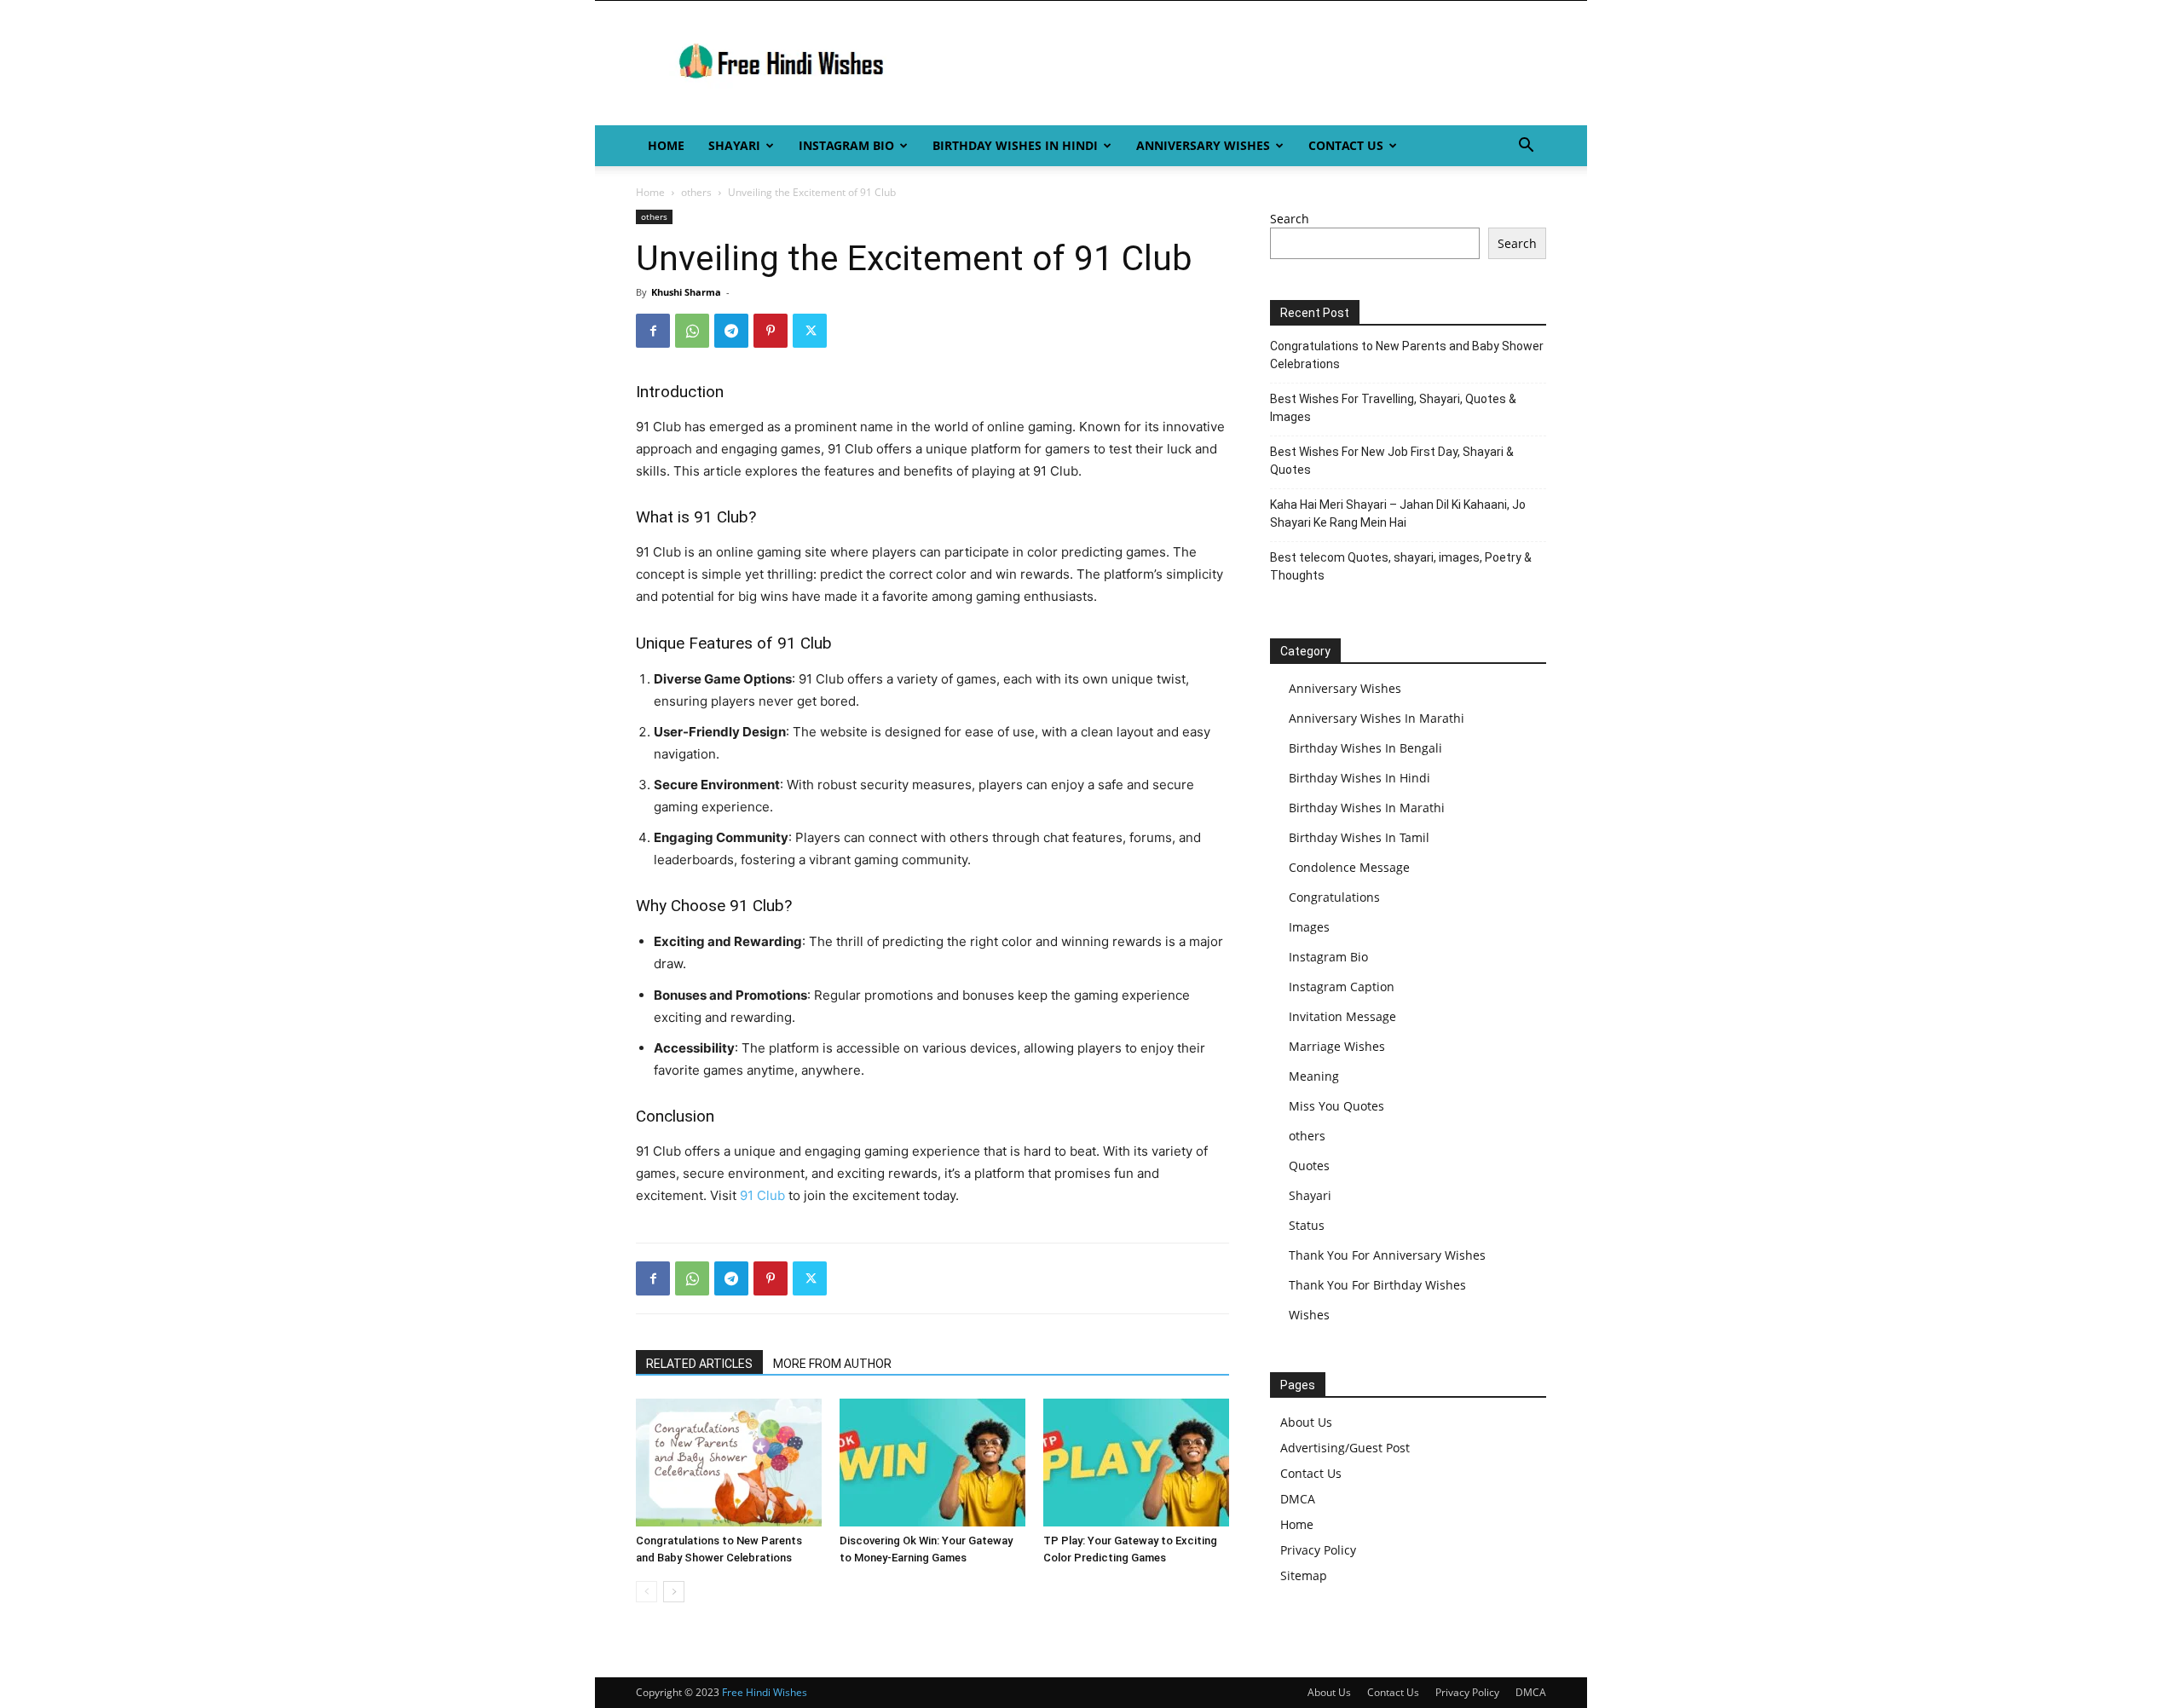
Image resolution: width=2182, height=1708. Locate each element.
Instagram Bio (846, 145)
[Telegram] (731, 331)
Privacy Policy (1318, 1550)
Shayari (734, 145)
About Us (1306, 1422)
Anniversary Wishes (1203, 145)
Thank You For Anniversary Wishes (1387, 1255)
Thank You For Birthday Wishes (1377, 1285)
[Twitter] (810, 331)
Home (666, 145)
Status (1307, 1225)
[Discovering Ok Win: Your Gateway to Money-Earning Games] (932, 1463)
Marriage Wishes (1337, 1046)
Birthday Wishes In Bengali (1365, 748)
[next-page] (674, 1592)
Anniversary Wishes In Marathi (1377, 718)
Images (1309, 927)
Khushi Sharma (686, 292)
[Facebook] (653, 331)
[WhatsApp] (692, 331)
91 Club (762, 1195)
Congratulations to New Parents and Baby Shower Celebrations (1407, 355)
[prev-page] (647, 1592)
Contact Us (1346, 145)
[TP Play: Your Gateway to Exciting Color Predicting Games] (1136, 1463)
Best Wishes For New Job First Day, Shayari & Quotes (1392, 461)
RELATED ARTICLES (699, 1364)
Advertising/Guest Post (1345, 1448)
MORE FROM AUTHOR (832, 1364)
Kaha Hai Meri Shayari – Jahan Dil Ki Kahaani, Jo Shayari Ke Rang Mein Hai (1398, 514)
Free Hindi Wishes (765, 1692)
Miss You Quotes (1336, 1106)
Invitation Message (1342, 1016)
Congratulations (1334, 897)
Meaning (1314, 1076)
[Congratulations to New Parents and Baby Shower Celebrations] (729, 1463)
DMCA (1298, 1499)
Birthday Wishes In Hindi (1015, 145)
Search (1290, 219)
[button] (1526, 147)
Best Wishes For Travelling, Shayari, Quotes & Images (1393, 408)
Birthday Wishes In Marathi (1367, 808)
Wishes (1309, 1315)
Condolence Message (1349, 867)
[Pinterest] (771, 331)
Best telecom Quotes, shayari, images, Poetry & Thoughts (1401, 566)
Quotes (1309, 1166)
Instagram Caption (1342, 987)
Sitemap (1304, 1575)
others (696, 192)
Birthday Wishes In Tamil (1359, 837)
